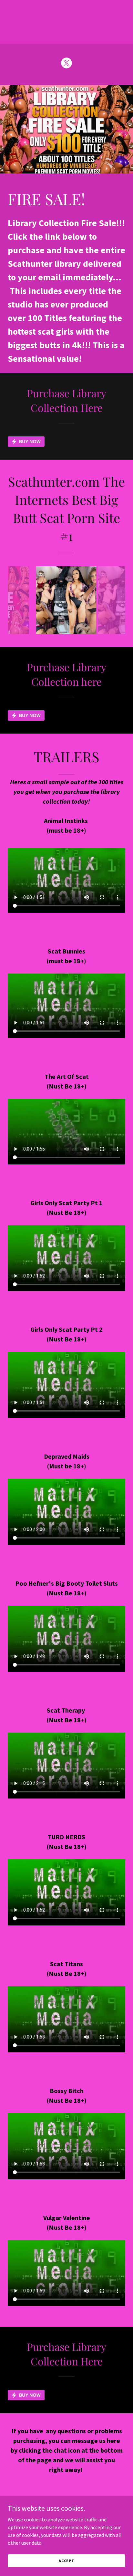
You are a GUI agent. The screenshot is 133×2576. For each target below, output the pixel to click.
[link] (66, 64)
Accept (66, 2561)
